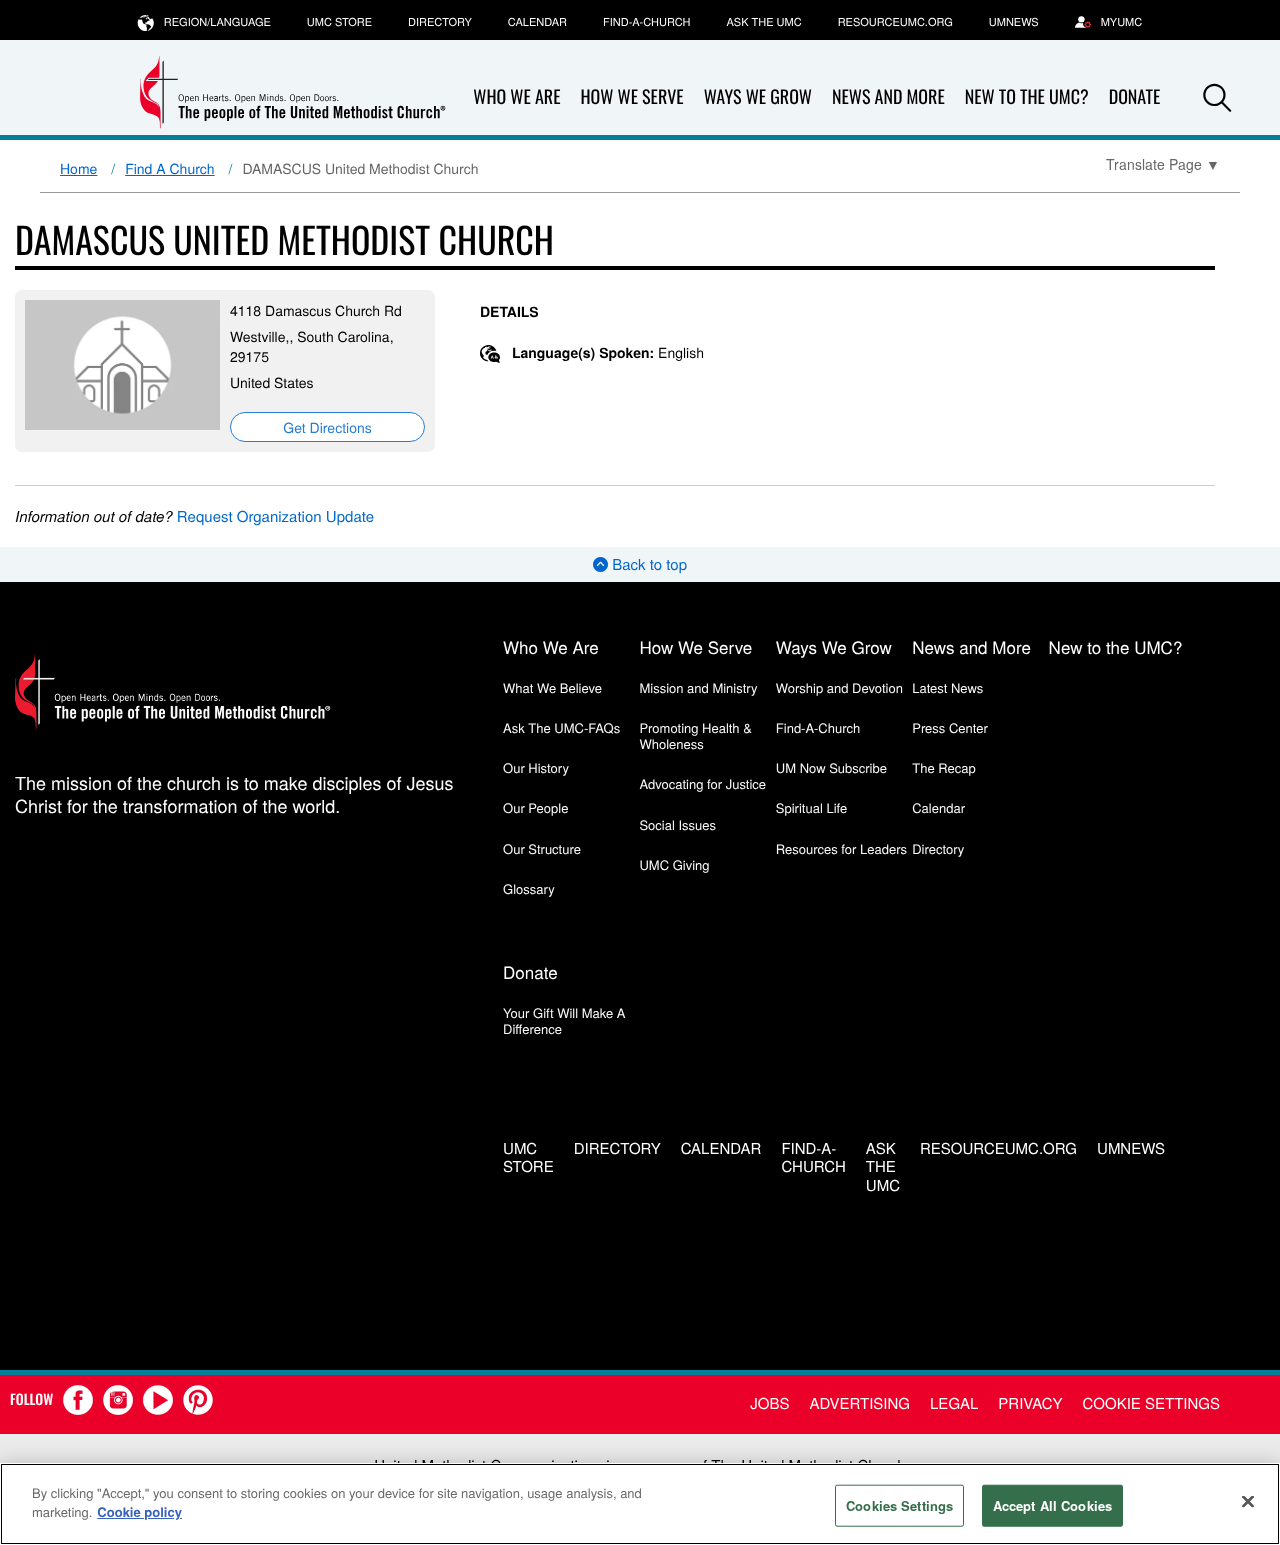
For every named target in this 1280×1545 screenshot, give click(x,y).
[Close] (1248, 1501)
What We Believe (552, 687)
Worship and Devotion (839, 687)
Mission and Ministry (698, 687)
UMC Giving (674, 864)
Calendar (537, 22)
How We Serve (631, 97)
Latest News (947, 687)
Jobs (769, 1403)
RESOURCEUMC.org (895, 22)
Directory (440, 22)
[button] (1217, 98)
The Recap (943, 767)
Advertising (859, 1403)
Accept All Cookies (1052, 1505)
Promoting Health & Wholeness (695, 735)
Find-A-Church (646, 22)
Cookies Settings (899, 1505)
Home (78, 168)
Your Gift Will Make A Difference (564, 1020)
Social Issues (677, 824)
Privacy (1030, 1403)
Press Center (950, 727)
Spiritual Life (811, 807)
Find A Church (169, 168)
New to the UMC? (1027, 97)
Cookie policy (139, 1511)
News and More (888, 97)
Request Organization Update (275, 516)
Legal (954, 1403)
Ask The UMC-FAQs (561, 727)
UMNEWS (1014, 22)
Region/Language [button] (217, 22)
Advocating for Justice (702, 783)
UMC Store (339, 22)
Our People (535, 807)
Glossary (529, 888)
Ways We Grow (758, 97)
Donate (530, 971)
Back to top (647, 564)
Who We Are (516, 97)
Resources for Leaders (841, 848)
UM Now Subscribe (831, 767)
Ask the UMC (763, 22)
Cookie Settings (1151, 1403)
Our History (536, 767)
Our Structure (542, 848)
